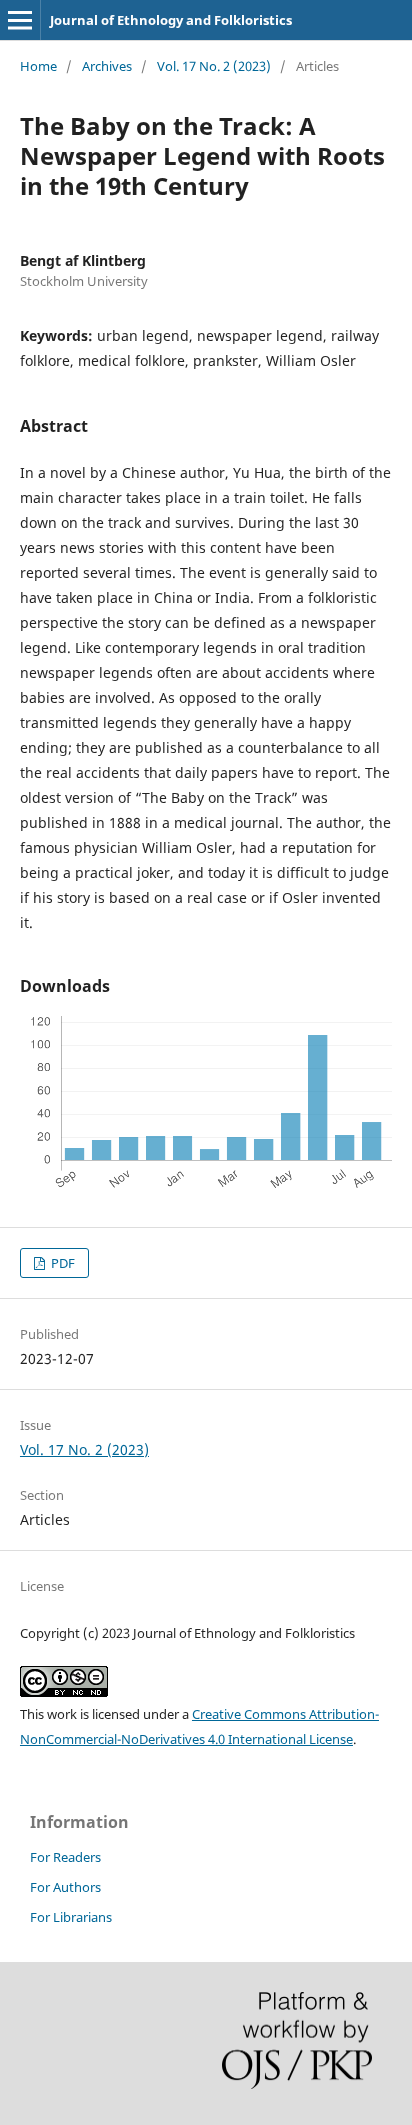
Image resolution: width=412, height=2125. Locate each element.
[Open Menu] (20, 20)
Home (38, 66)
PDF (61, 1263)
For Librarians (71, 1917)
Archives (107, 66)
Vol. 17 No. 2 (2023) (214, 66)
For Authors (65, 1887)
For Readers (65, 1857)
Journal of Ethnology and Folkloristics (171, 20)
